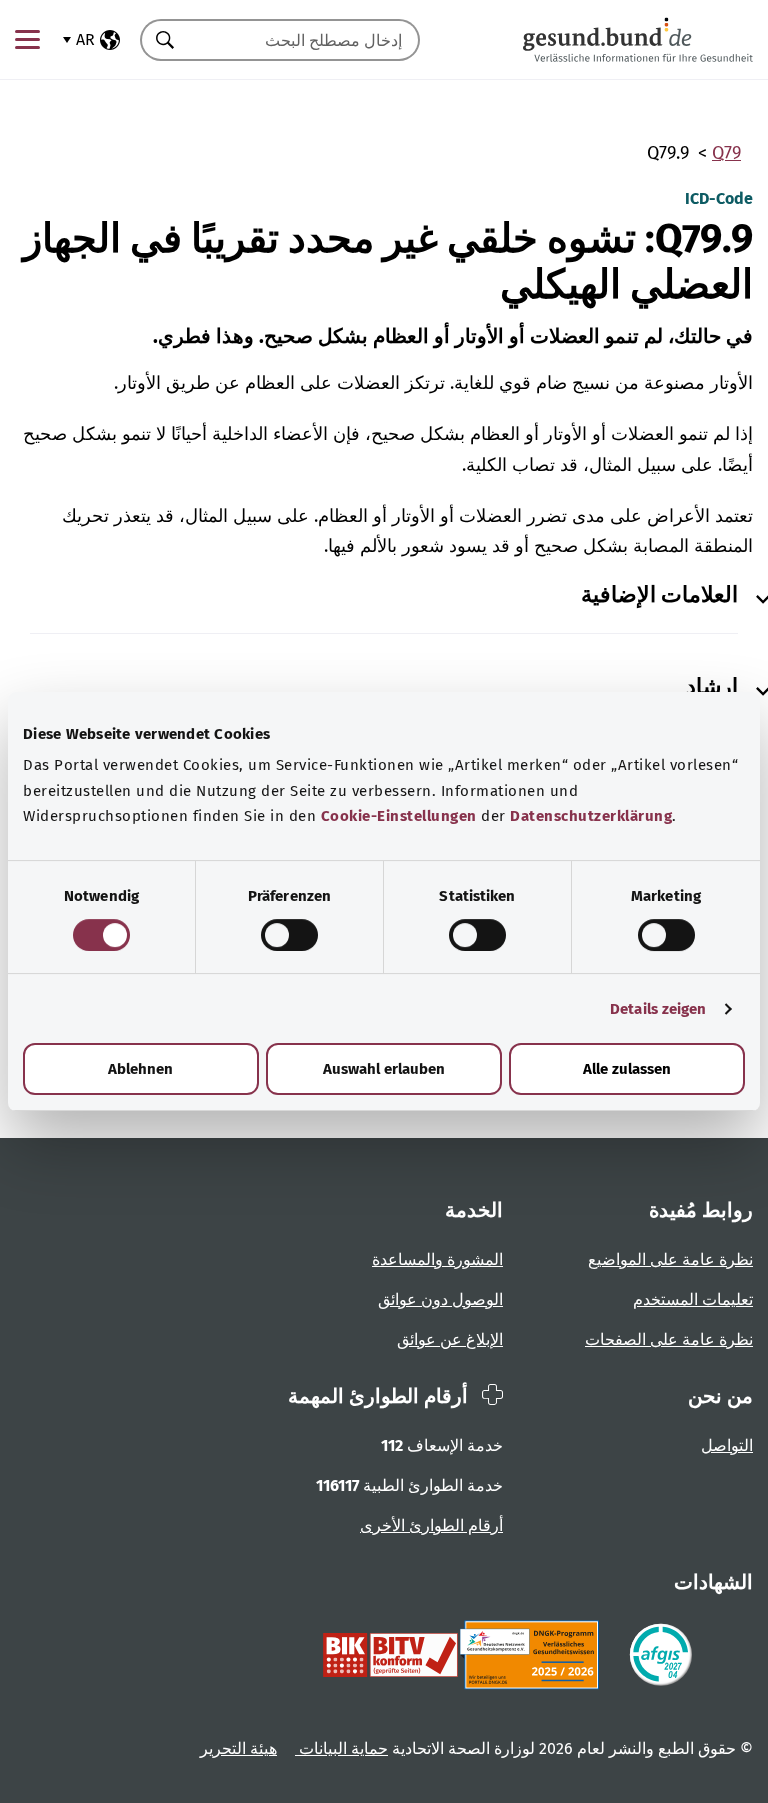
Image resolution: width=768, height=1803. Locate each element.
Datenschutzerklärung (591, 816)
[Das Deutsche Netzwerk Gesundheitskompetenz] (533, 1655)
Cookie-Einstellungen (399, 816)
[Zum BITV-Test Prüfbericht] (390, 1655)
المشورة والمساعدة (437, 1259)
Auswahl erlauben (384, 1069)
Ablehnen (140, 1069)
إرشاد (712, 687)
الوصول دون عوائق (440, 1299)
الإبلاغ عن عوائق (450, 1339)
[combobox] (305, 40)
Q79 (726, 153)
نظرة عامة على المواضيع (670, 1259)
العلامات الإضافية (659, 595)
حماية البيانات (341, 1748)
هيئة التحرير (238, 1748)
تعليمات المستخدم (693, 1299)
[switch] (289, 935)
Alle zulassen (627, 1069)
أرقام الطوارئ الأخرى (431, 1525)
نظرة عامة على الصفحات (669, 1339)
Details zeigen (658, 1009)
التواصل (727, 1445)
